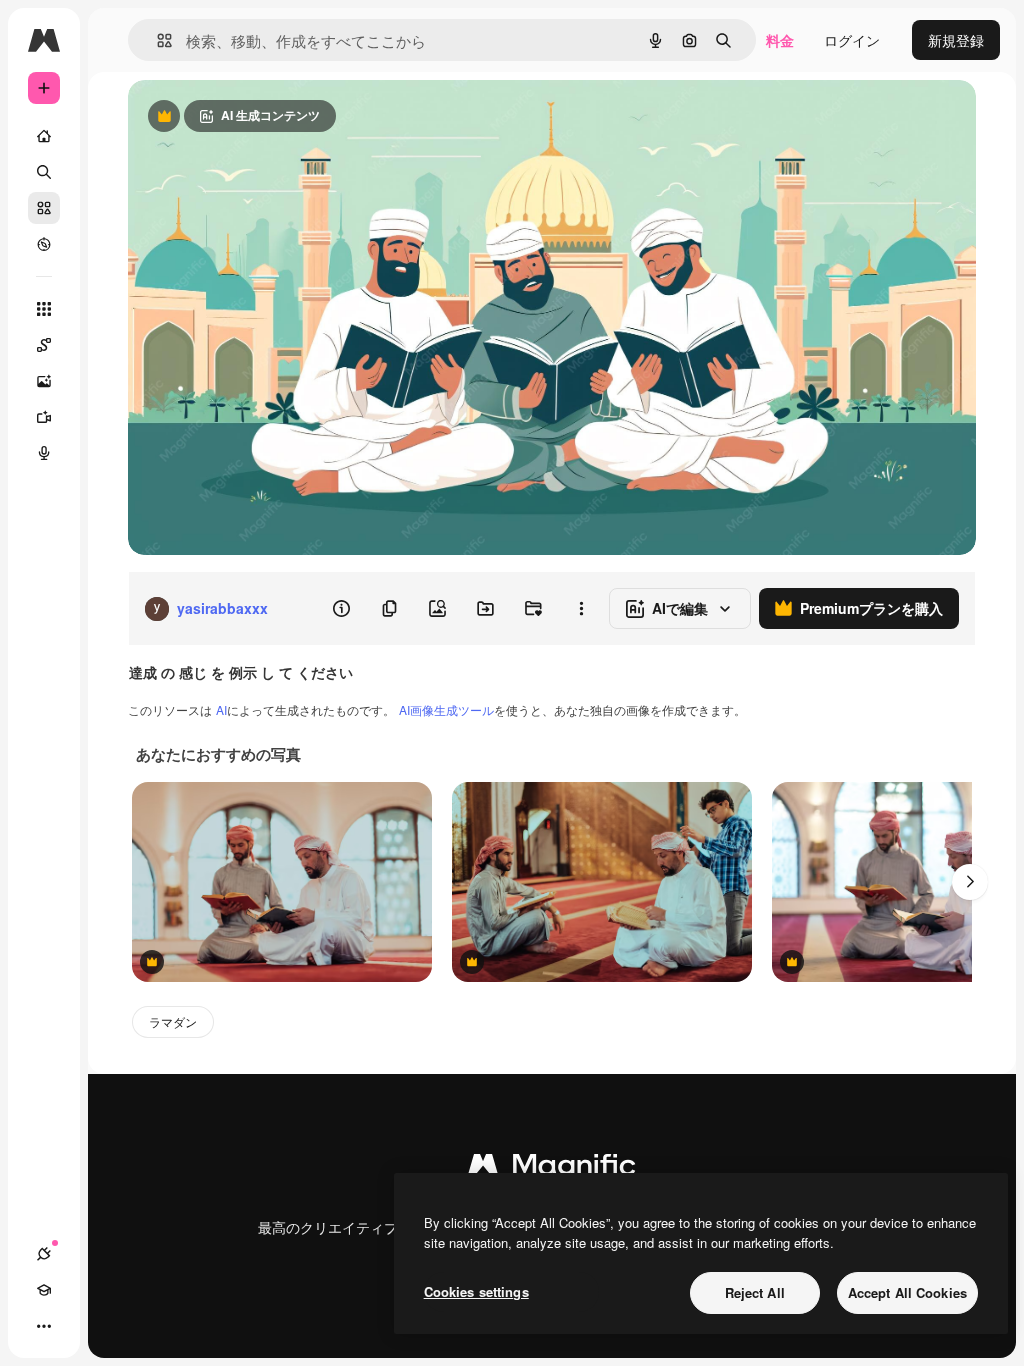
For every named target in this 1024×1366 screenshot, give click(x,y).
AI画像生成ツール (446, 709)
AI (221, 709)
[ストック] (44, 208)
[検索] (44, 172)
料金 (780, 40)
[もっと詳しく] (44, 244)
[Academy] (44, 1290)
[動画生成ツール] (44, 417)
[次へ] (970, 882)
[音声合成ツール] (44, 453)
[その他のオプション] (581, 609)
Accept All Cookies (907, 1292)
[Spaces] (44, 345)
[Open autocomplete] (156, 40)
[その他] (44, 1326)
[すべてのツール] (44, 309)
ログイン (852, 40)
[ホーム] (44, 136)
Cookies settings (476, 1291)
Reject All (755, 1292)
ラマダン (173, 1021)
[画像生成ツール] (44, 381)
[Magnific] (552, 1169)
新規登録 (956, 40)
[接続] (44, 1254)
